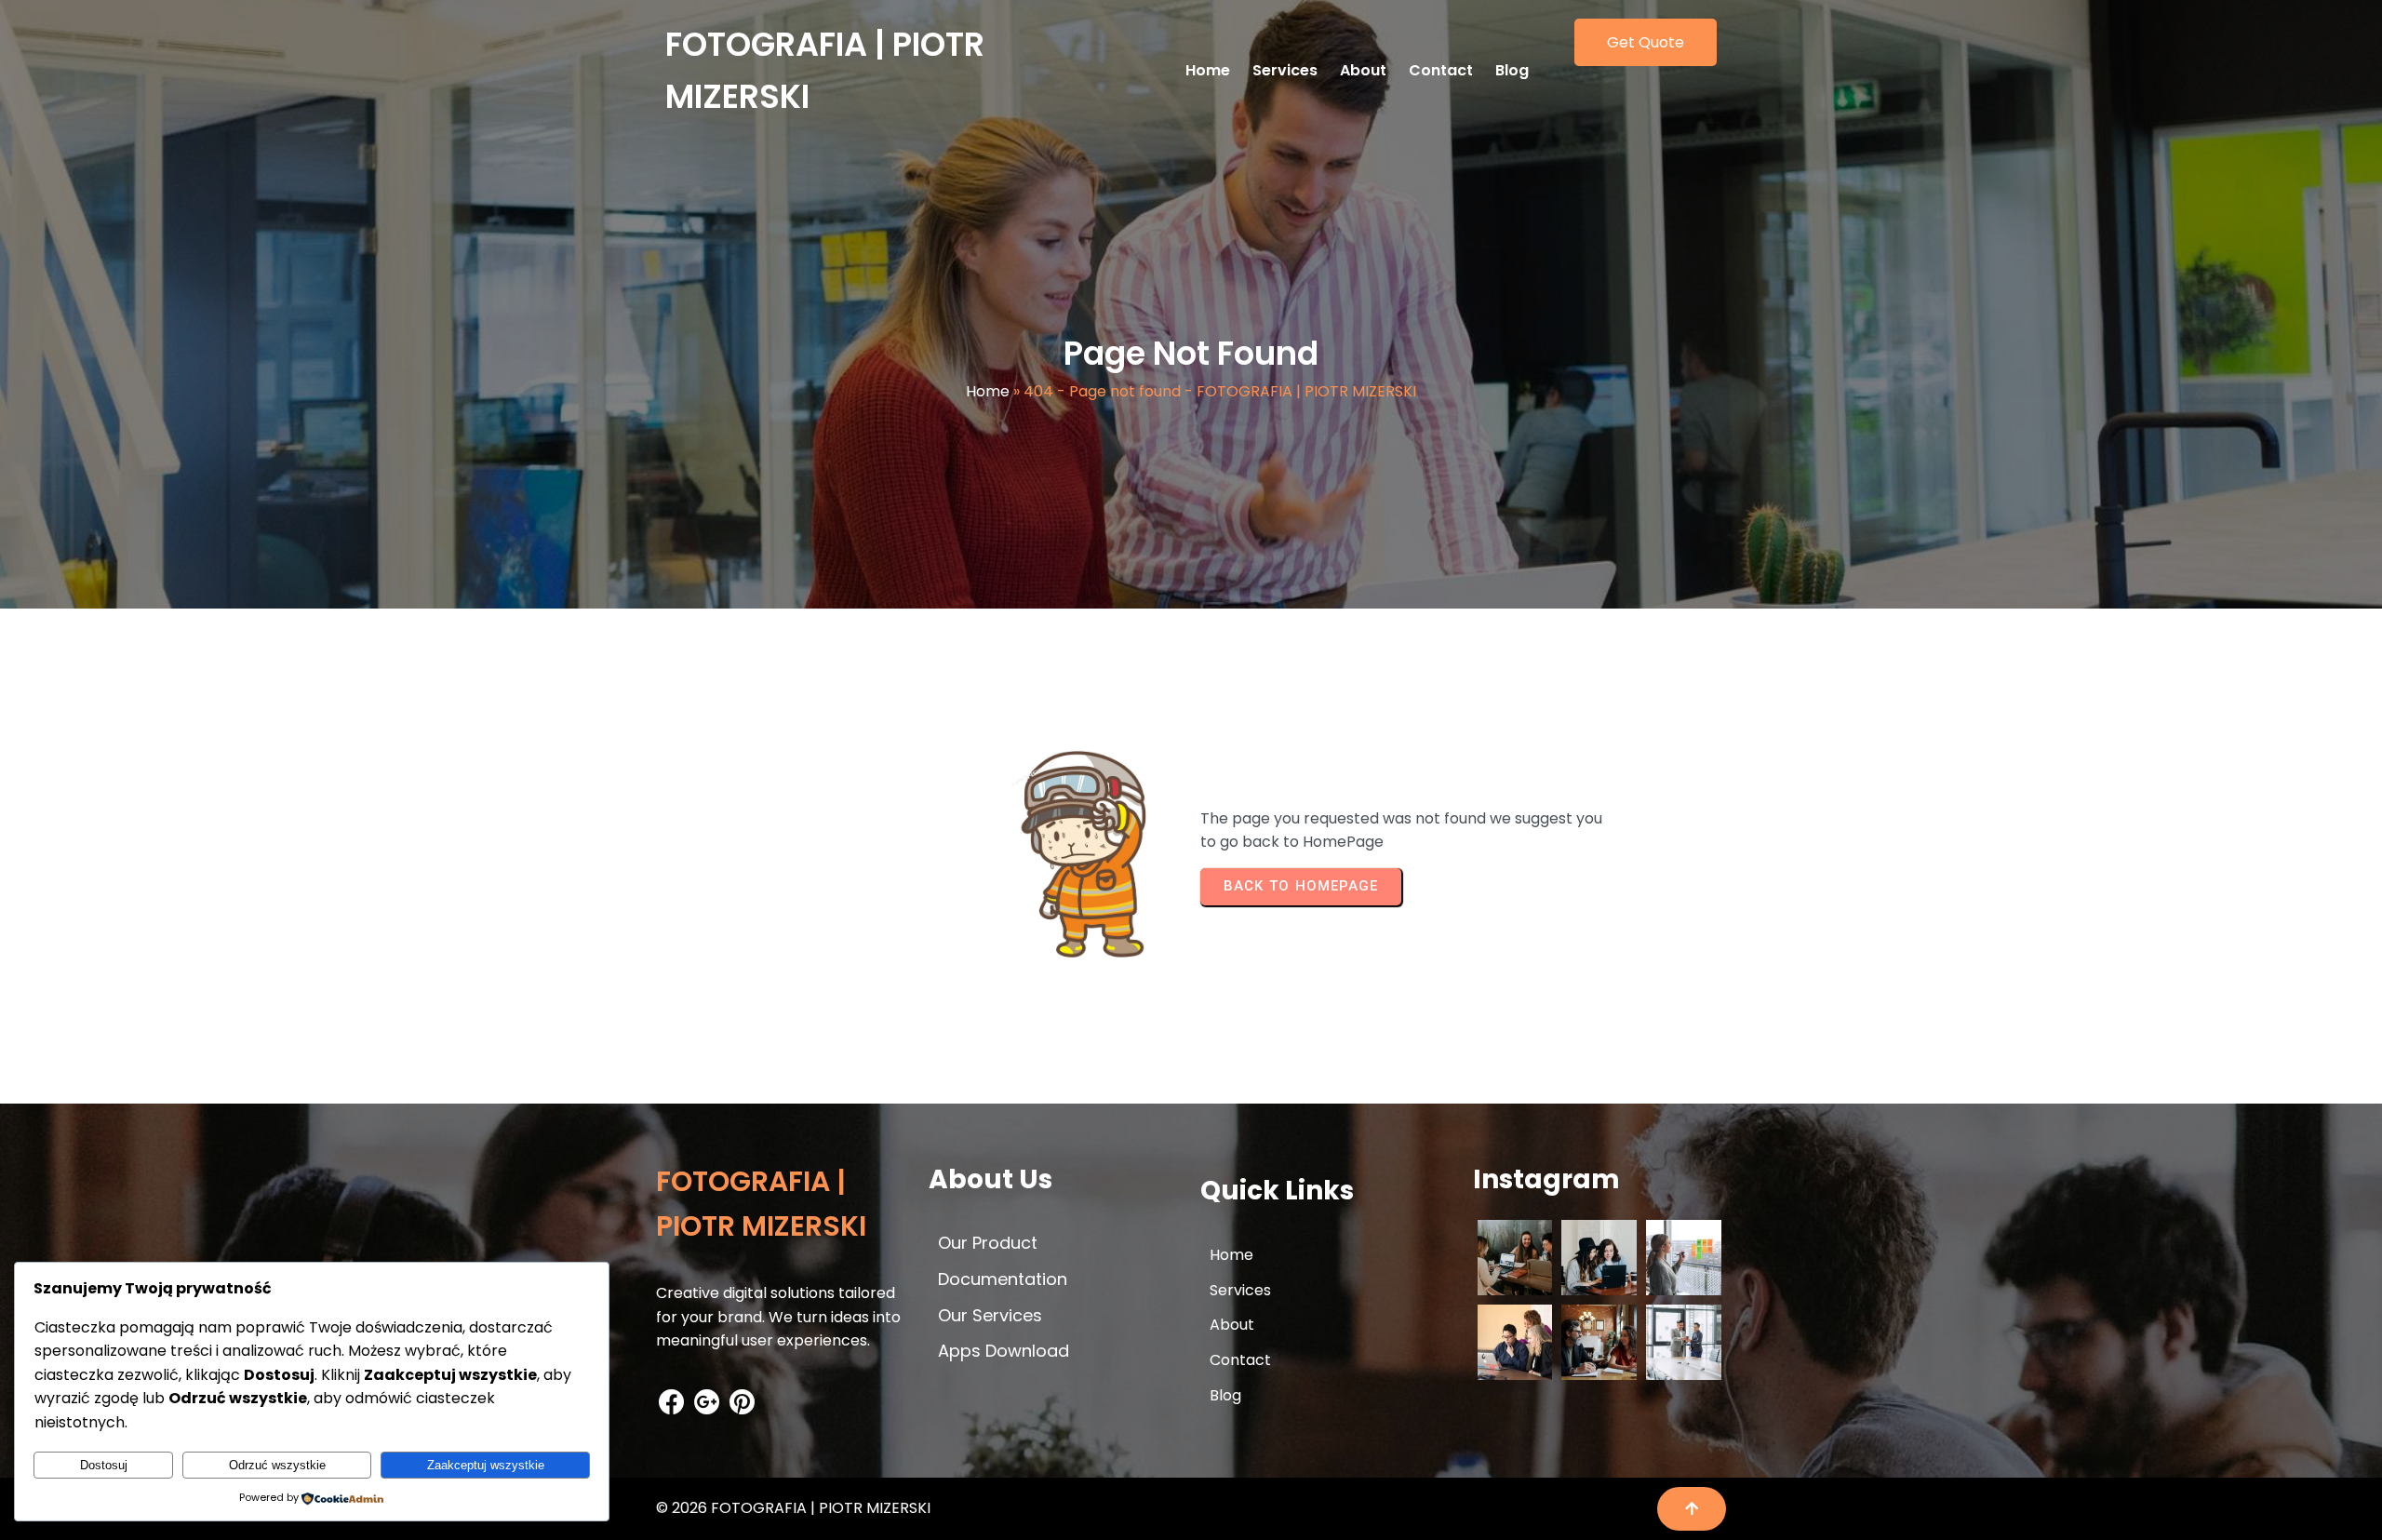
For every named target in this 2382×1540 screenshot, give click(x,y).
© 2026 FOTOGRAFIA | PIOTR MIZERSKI (793, 1508)
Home (988, 391)
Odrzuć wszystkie (277, 1465)
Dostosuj (104, 1465)
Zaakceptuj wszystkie (486, 1465)
